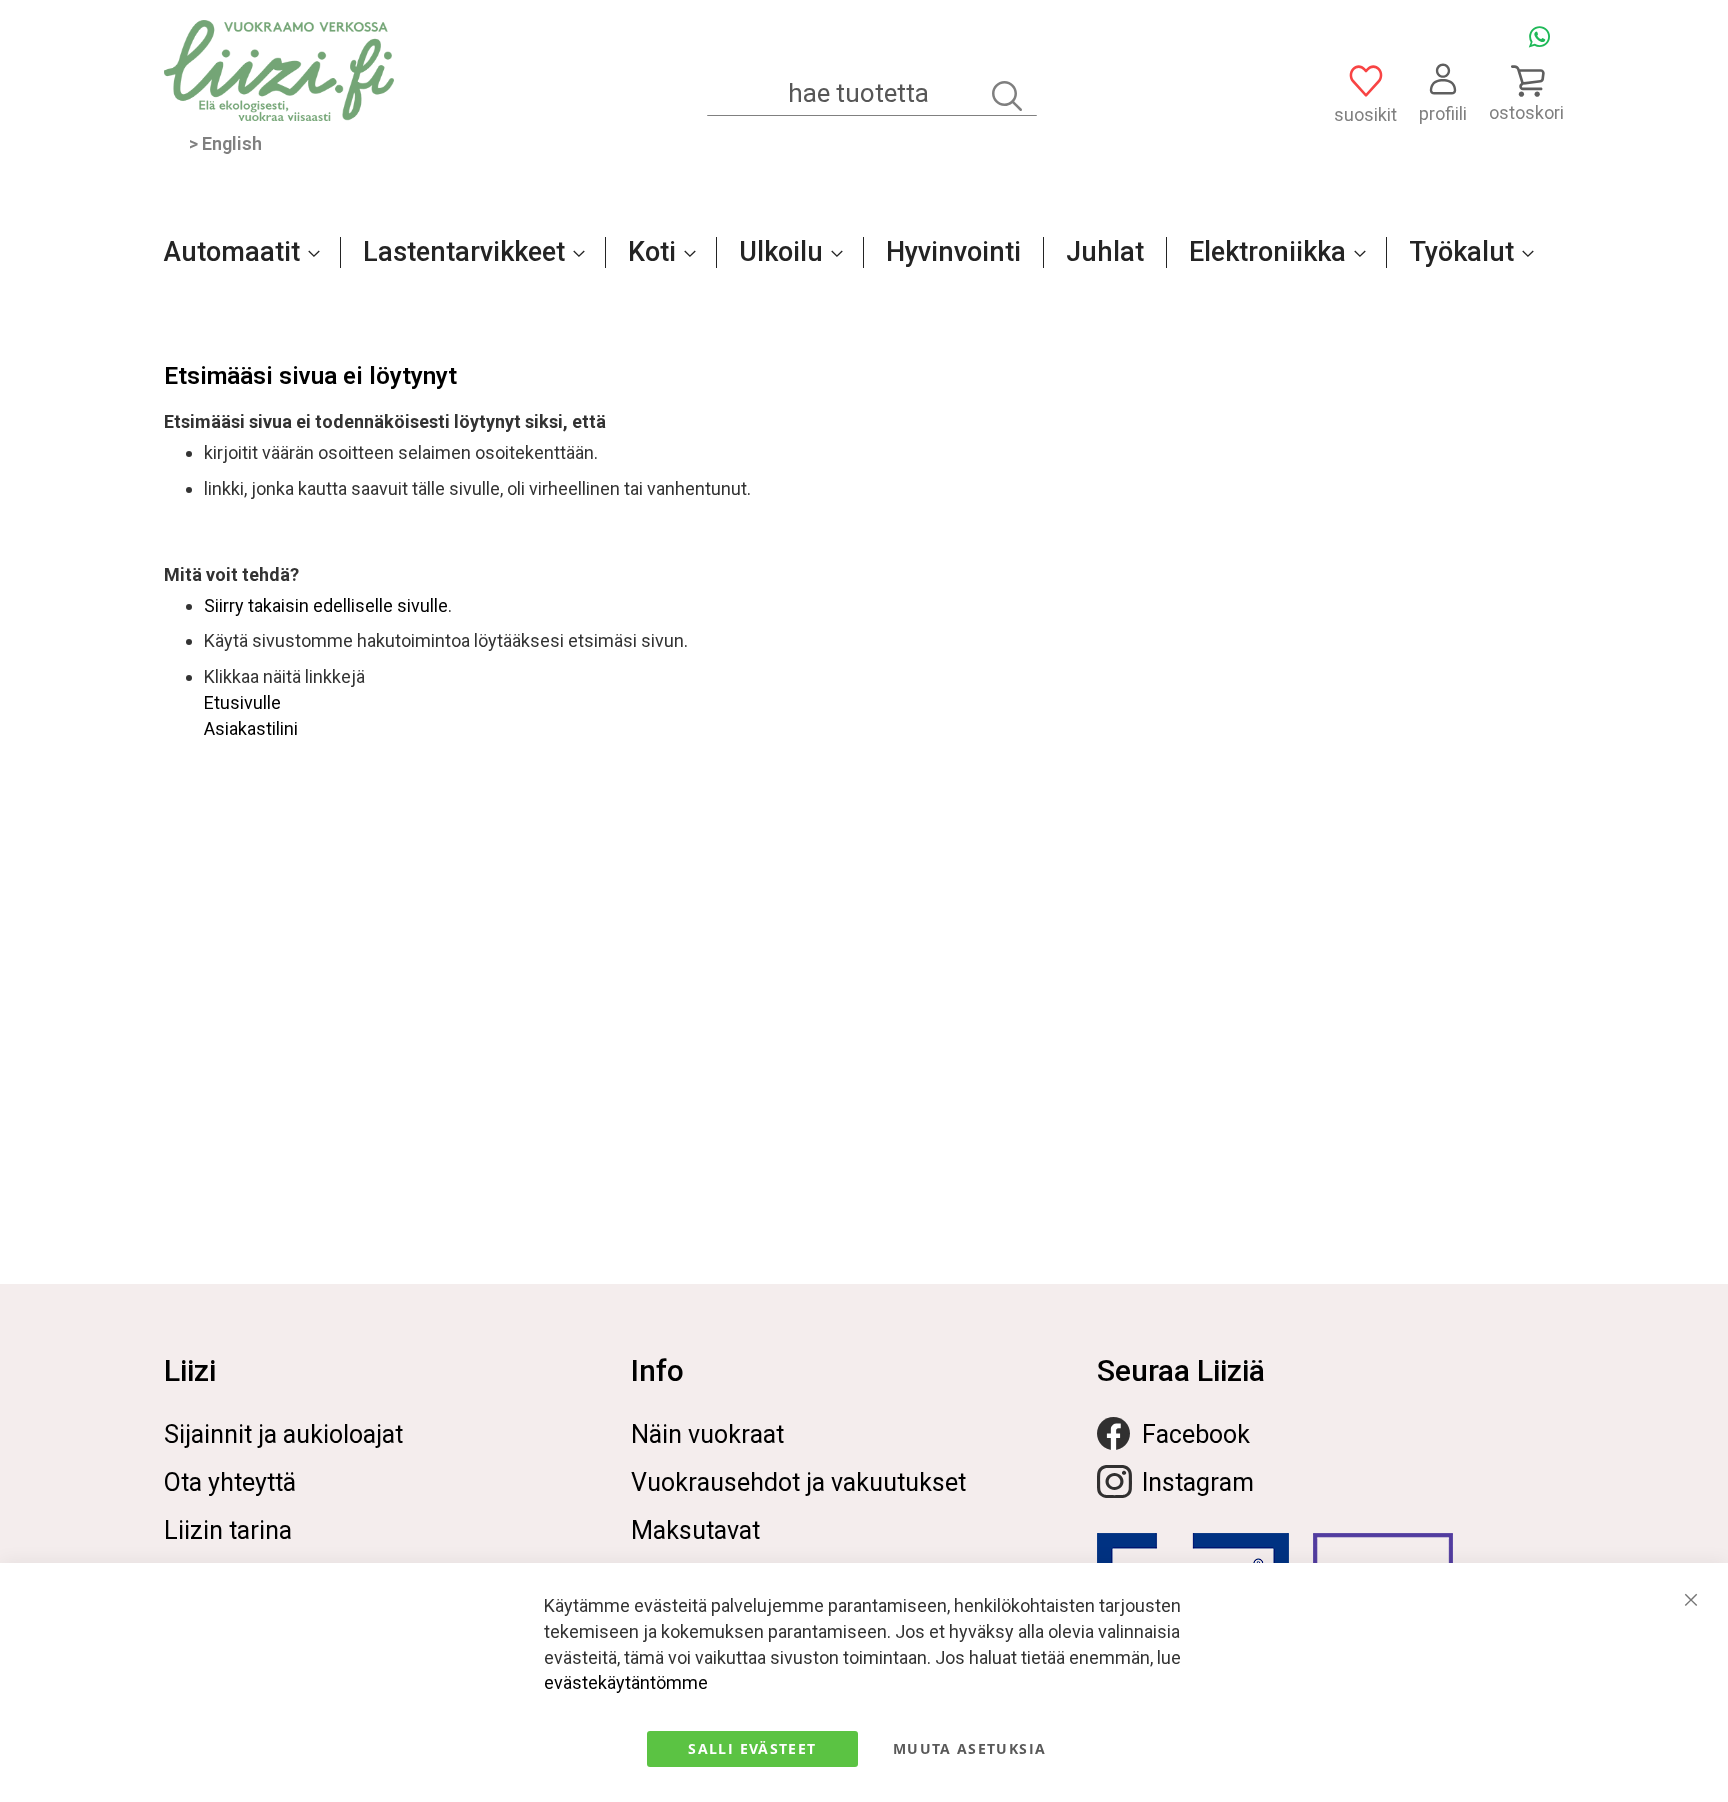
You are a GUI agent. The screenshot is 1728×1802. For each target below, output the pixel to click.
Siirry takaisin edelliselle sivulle (326, 605)
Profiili (1443, 113)
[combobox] (872, 93)
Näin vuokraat (707, 1434)
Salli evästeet (752, 1748)
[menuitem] (236, 252)
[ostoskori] (1526, 80)
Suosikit (1365, 114)
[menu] (864, 262)
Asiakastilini (251, 728)
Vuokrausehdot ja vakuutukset (798, 1482)
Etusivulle (242, 702)
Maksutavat (695, 1530)
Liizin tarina (228, 1530)
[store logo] (279, 70)
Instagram (1198, 1482)
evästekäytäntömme (626, 1682)
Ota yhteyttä (230, 1482)
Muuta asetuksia (969, 1748)
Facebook (1196, 1434)
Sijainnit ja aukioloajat (283, 1434)
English (232, 143)
